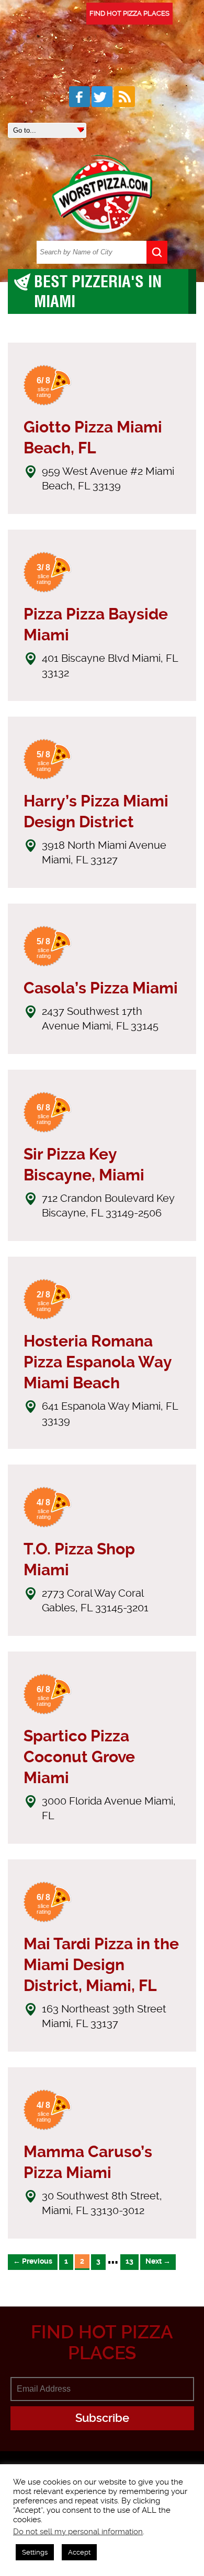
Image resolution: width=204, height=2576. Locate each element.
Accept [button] (79, 2552)
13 (129, 2261)
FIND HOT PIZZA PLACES (129, 13)
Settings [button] (35, 2552)
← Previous (33, 2261)
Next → (158, 2261)
